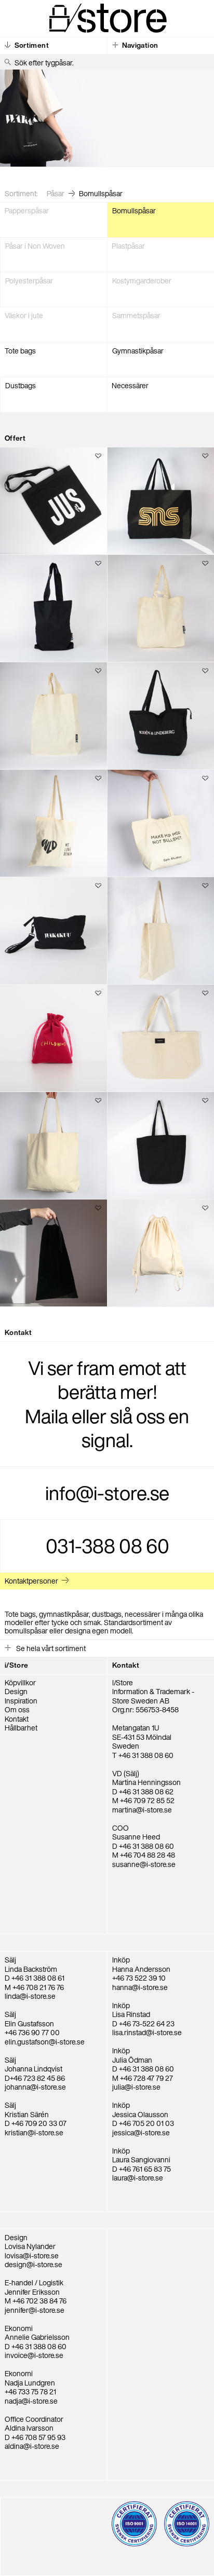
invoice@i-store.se (34, 2355)
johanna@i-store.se (35, 2087)
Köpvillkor (20, 1682)
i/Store (16, 1665)
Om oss (17, 1709)
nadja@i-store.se (31, 2401)
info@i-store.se (107, 1493)
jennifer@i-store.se (35, 2310)
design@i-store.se (34, 2264)
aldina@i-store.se (32, 2446)
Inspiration (21, 1701)
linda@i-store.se (30, 1996)
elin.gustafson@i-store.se (45, 2042)
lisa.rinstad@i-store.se (147, 2032)
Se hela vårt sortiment (50, 1648)
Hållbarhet (21, 1728)
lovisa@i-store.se (32, 2255)
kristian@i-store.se (34, 2132)
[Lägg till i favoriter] (99, 457)
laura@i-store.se (138, 2178)
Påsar (56, 193)
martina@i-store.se (142, 1810)
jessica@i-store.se (141, 2132)
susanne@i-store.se (144, 1864)
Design (16, 1691)
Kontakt (17, 1719)
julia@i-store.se (136, 2087)
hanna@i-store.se (140, 1987)
